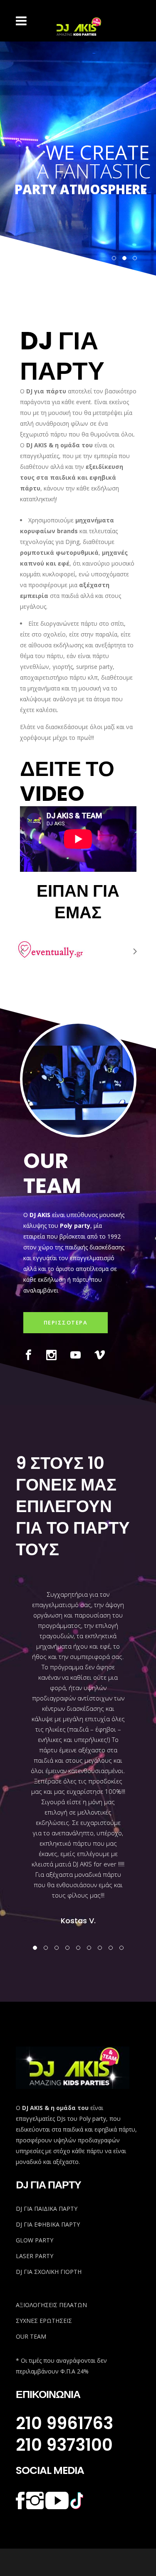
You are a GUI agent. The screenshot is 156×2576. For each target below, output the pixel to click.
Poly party (75, 1226)
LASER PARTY (35, 2256)
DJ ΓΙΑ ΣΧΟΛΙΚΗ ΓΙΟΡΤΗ (49, 2272)
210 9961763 (64, 2423)
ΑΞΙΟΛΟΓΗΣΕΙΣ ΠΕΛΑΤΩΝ (51, 2305)
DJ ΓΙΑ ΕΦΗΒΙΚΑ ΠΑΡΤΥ (48, 2224)
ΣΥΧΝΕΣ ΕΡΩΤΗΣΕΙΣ (44, 2321)
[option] (78, 1747)
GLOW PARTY (35, 2240)
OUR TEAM (31, 2336)
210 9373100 (64, 2445)
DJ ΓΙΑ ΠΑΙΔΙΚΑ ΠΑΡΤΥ (47, 2209)
